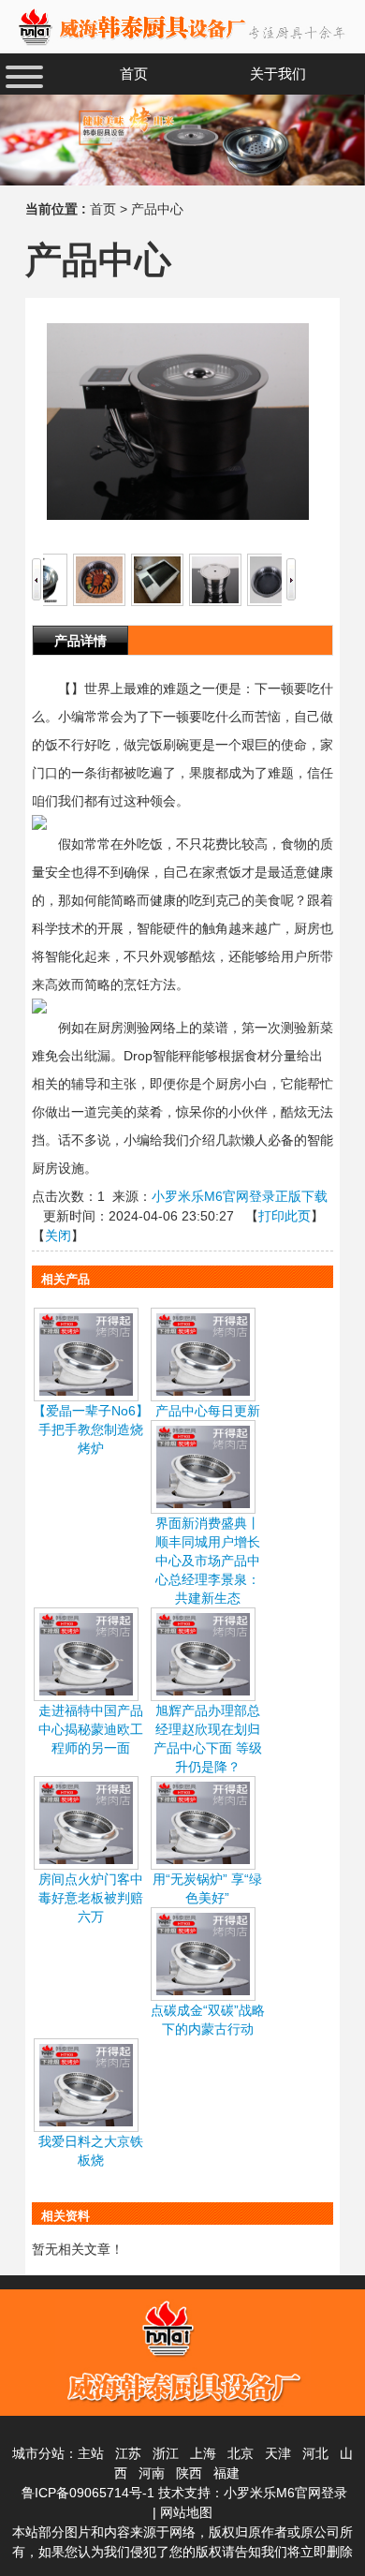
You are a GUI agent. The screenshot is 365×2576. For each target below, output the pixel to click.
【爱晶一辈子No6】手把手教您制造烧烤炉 (91, 1429)
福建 (226, 2473)
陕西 (189, 2473)
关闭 (58, 1236)
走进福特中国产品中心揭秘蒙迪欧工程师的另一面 (91, 1729)
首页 (103, 209)
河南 (152, 2473)
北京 (241, 2453)
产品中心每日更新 (208, 1411)
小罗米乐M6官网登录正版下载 (240, 1196)
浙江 (166, 2453)
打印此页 (285, 1216)
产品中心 (157, 209)
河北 (315, 2453)
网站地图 (186, 2512)
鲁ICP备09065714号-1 (88, 2493)
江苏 (128, 2453)
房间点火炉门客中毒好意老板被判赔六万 (91, 1898)
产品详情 (80, 641)
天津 (278, 2453)
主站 (91, 2453)
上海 (203, 2453)
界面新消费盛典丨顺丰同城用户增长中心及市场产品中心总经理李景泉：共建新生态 (208, 1561)
